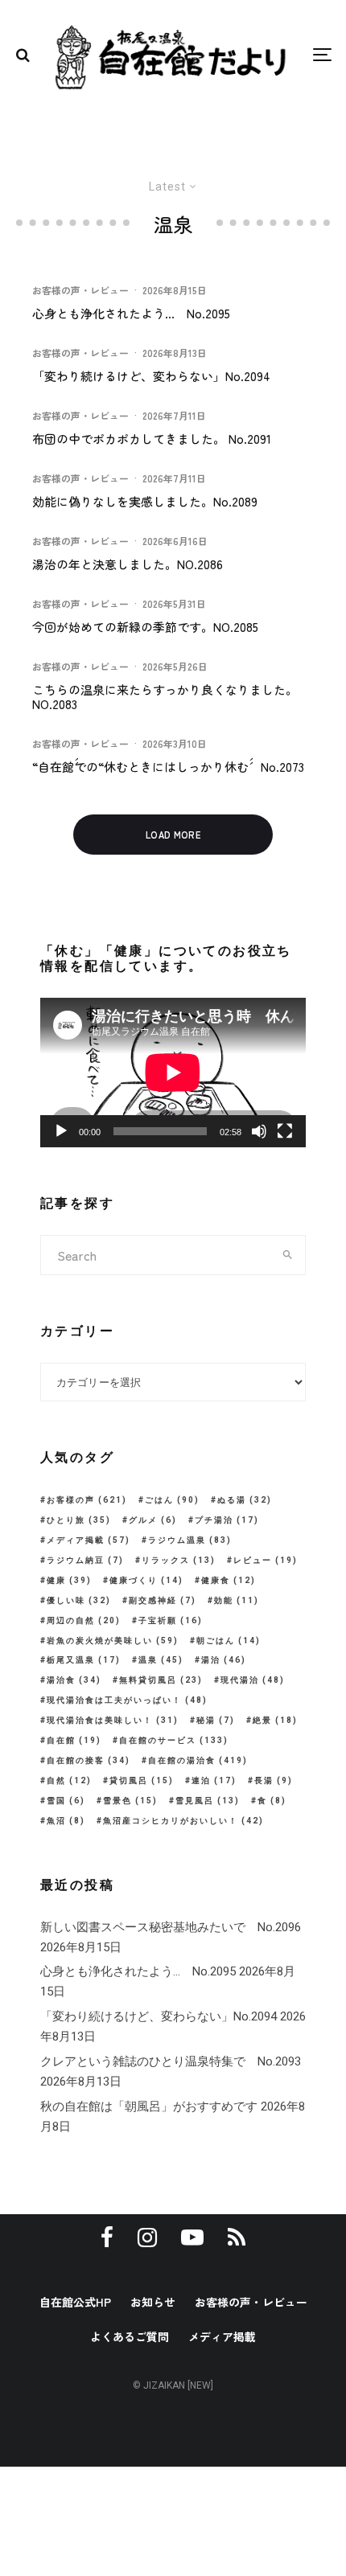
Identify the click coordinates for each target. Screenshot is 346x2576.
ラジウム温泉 (190, 1540)
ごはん (172, 1500)
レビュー (266, 1560)
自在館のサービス (174, 1740)
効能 (237, 1600)
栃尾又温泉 (84, 1660)
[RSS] (237, 2238)
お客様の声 (87, 1500)
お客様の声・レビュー (80, 290)
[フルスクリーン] (285, 1131)
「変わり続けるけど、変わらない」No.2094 (151, 376)
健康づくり (146, 1580)
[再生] (61, 1131)
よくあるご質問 (130, 2336)
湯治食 (74, 1680)
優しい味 (79, 1600)
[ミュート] (259, 1131)
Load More (173, 835)
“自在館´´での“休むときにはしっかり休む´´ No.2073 (168, 767)
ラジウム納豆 (85, 1560)
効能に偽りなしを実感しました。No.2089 (145, 502)
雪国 (66, 1801)
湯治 (224, 1660)
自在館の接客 (89, 1760)
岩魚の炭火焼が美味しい (113, 1641)
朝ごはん (229, 1641)
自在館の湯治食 (198, 1760)
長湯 (274, 1780)
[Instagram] (147, 2238)
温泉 (161, 1660)
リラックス (179, 1560)
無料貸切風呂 (161, 1680)
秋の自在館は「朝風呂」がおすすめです (149, 2106)
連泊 (214, 1780)
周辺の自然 (84, 1620)
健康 (69, 1580)
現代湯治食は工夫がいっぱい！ (127, 1700)
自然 (69, 1780)
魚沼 (66, 1821)
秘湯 (216, 1720)
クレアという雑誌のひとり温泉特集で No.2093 (171, 2061)
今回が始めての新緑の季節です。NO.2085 (145, 627)
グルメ (153, 1520)
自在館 (74, 1740)
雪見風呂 (208, 1801)
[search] (288, 1255)
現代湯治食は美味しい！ (113, 1720)
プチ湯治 (227, 1520)
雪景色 (130, 1801)
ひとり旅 (79, 1520)
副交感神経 (163, 1600)
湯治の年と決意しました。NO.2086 (128, 564)
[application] (173, 1073)
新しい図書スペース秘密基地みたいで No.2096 (171, 1927)
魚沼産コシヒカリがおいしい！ (183, 1821)
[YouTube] (192, 2238)
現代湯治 (253, 1680)
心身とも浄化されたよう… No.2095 (131, 314)
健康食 (229, 1580)
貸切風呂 (142, 1780)
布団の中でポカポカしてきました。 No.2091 (152, 439)
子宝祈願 (171, 1620)
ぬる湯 (245, 1500)
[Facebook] (107, 2238)
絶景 (275, 1720)
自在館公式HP (75, 2302)
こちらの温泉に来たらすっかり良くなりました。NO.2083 (165, 697)
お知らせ (153, 2302)
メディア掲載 (89, 1540)
